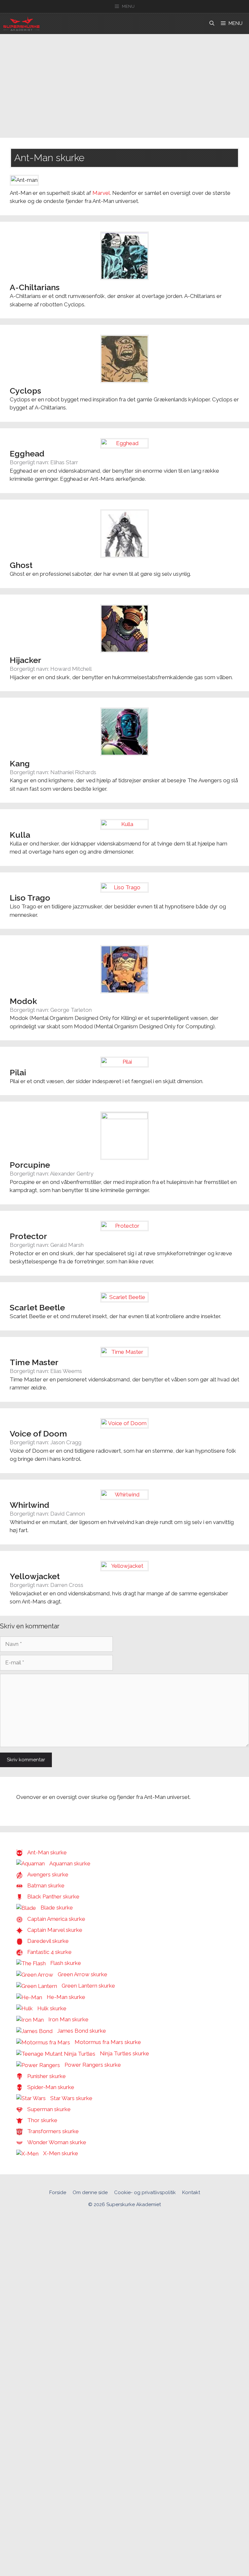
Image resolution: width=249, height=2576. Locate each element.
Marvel (101, 193)
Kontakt (191, 2192)
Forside (58, 2192)
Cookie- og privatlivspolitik (145, 2192)
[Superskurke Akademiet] (21, 24)
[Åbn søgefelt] (212, 24)
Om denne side (90, 2192)
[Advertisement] (124, 83)
